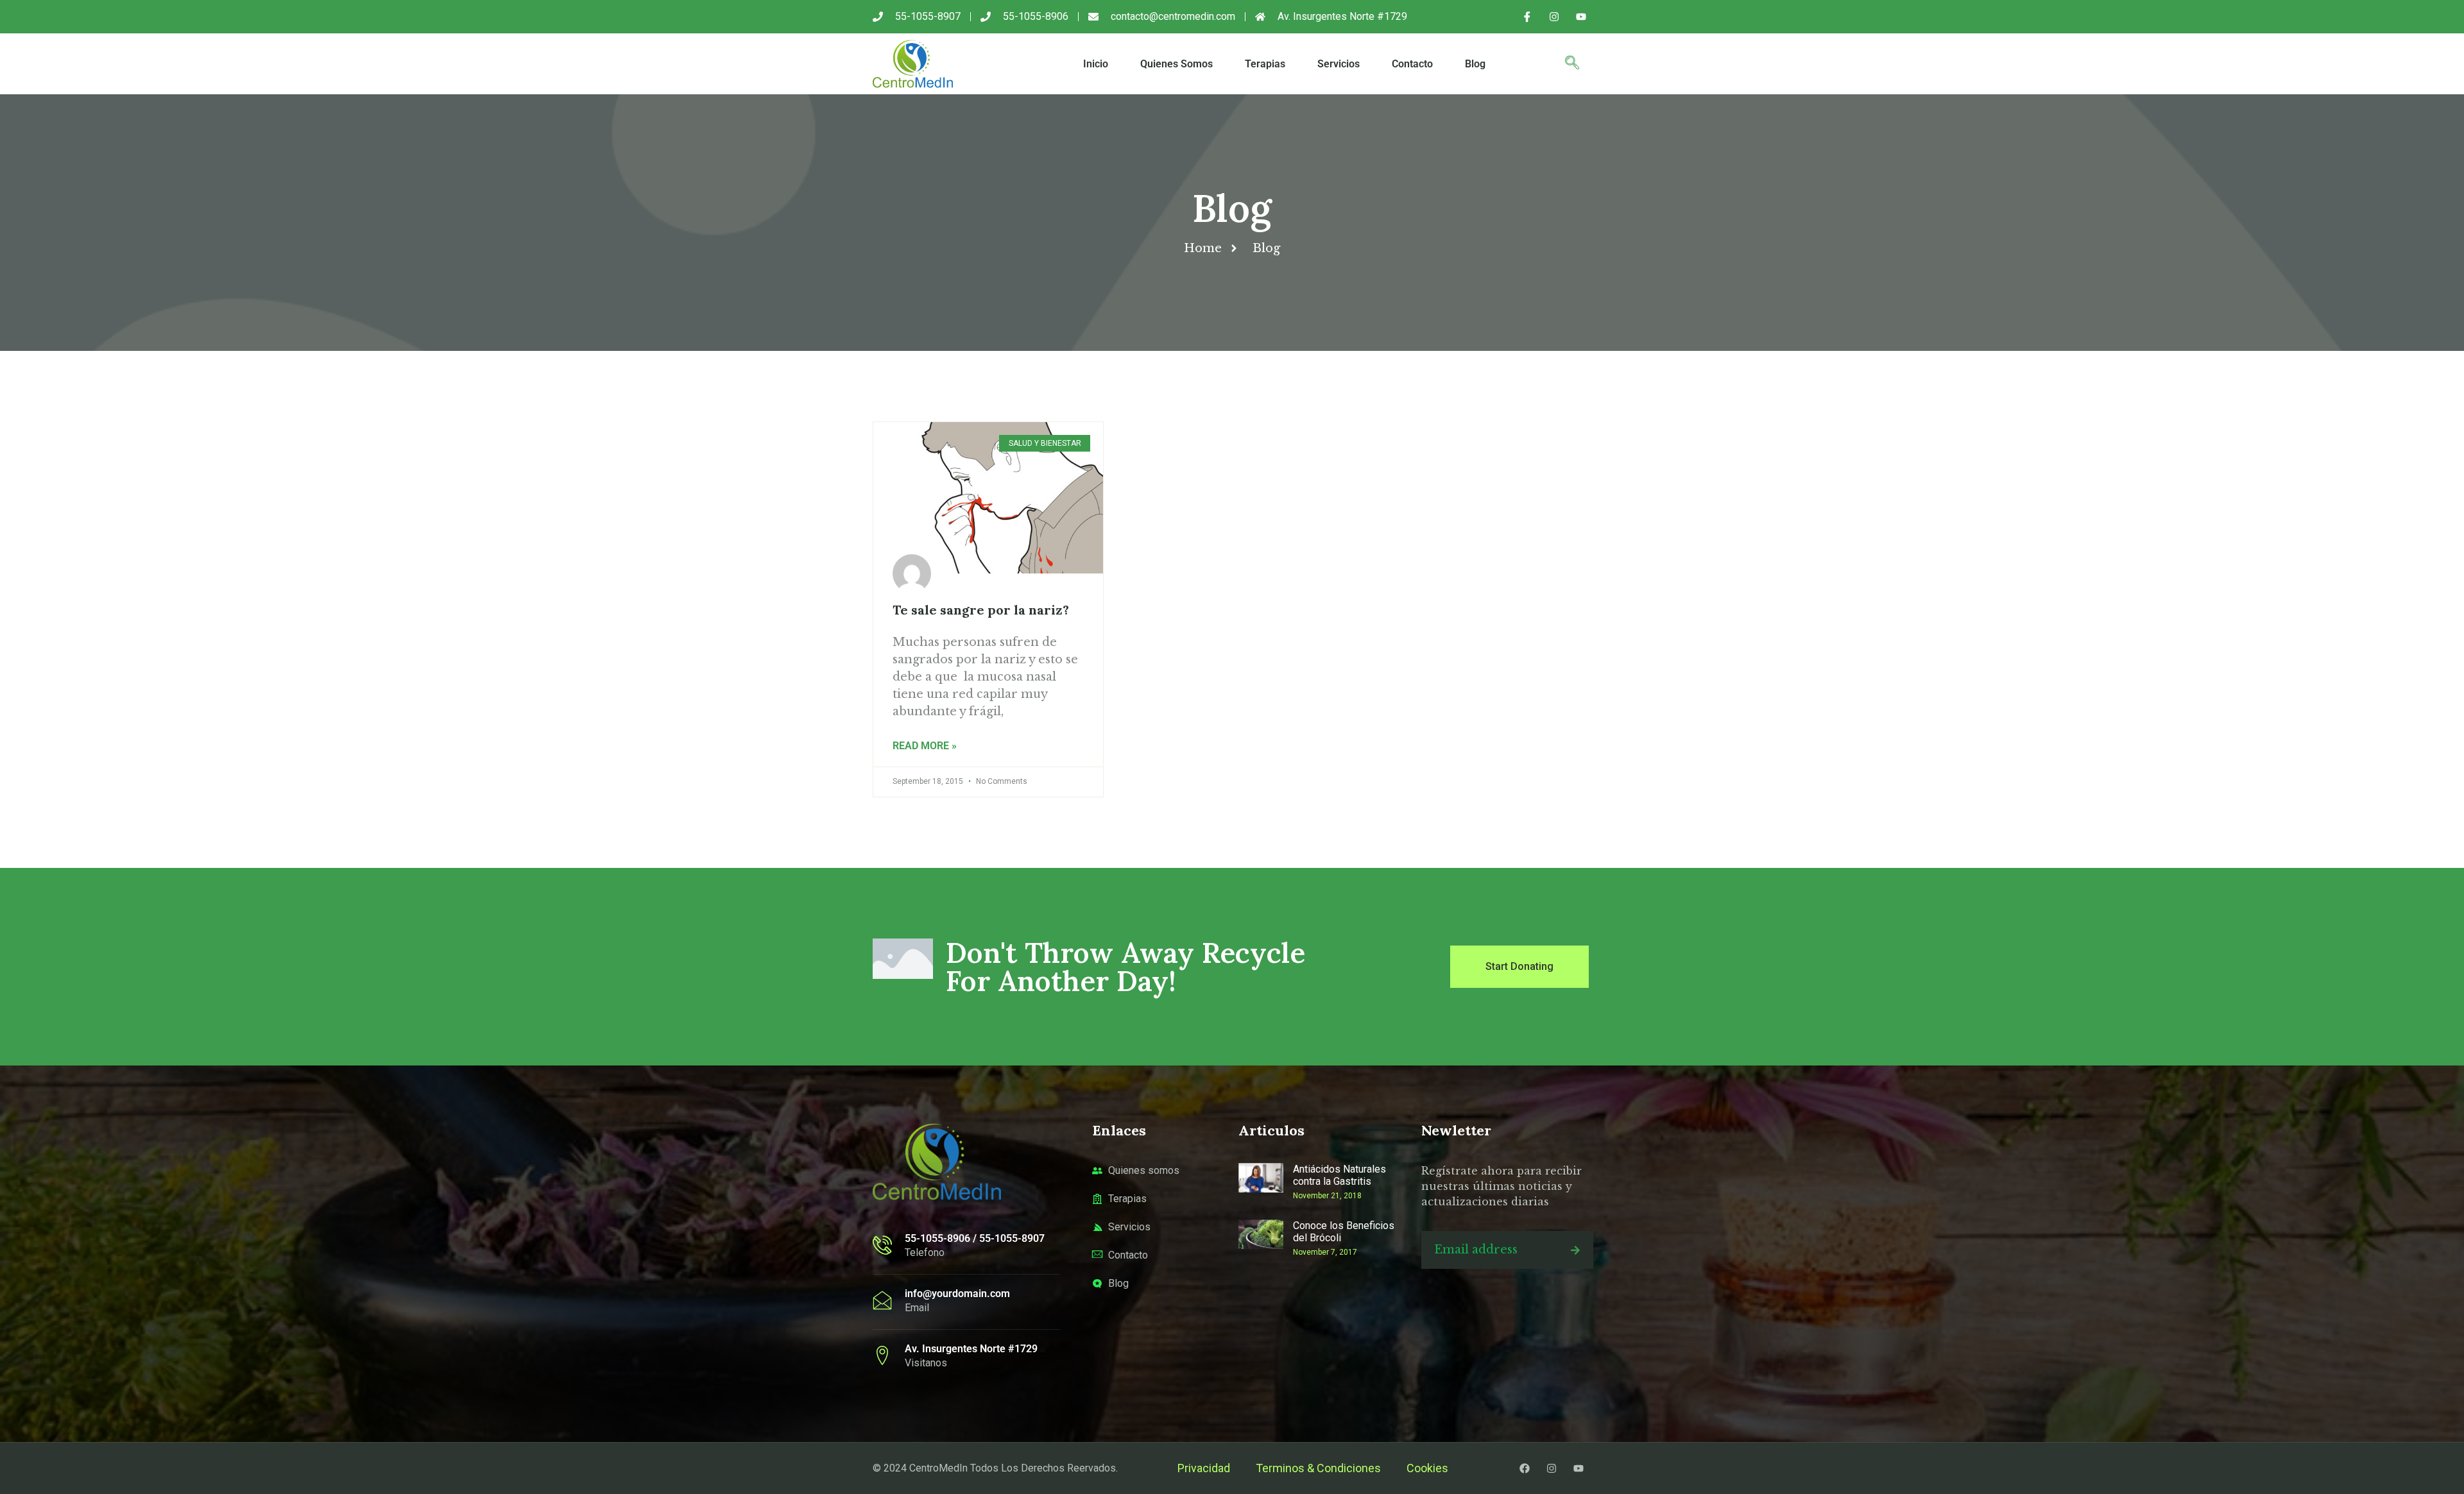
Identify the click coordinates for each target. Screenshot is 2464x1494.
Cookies (1427, 1468)
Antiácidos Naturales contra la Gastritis (1339, 1175)
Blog (1475, 64)
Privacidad (1204, 1468)
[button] (1572, 64)
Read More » (925, 746)
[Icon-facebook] (1527, 17)
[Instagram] (1554, 17)
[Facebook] (1525, 1468)
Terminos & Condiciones (1318, 1468)
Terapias (1265, 64)
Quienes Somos (1176, 64)
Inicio (1096, 64)
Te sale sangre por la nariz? (981, 610)
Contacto (1412, 64)
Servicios (1339, 64)
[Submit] (1575, 1250)
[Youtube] (1581, 17)
